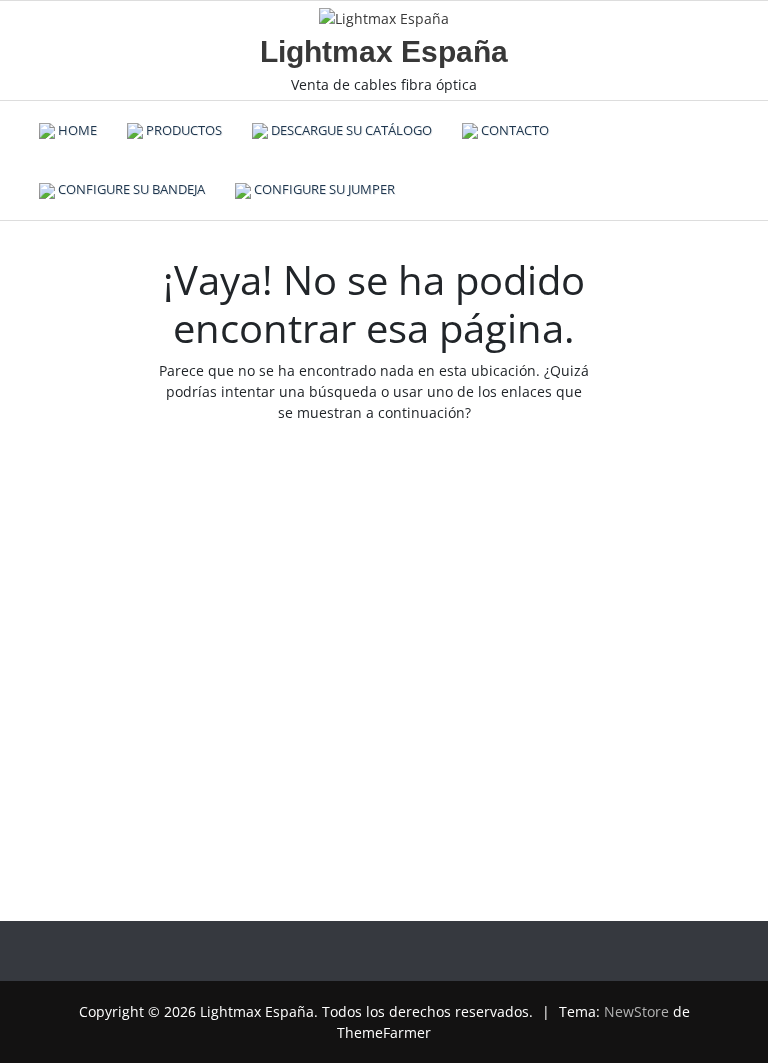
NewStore (636, 1011)
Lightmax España (384, 51)
